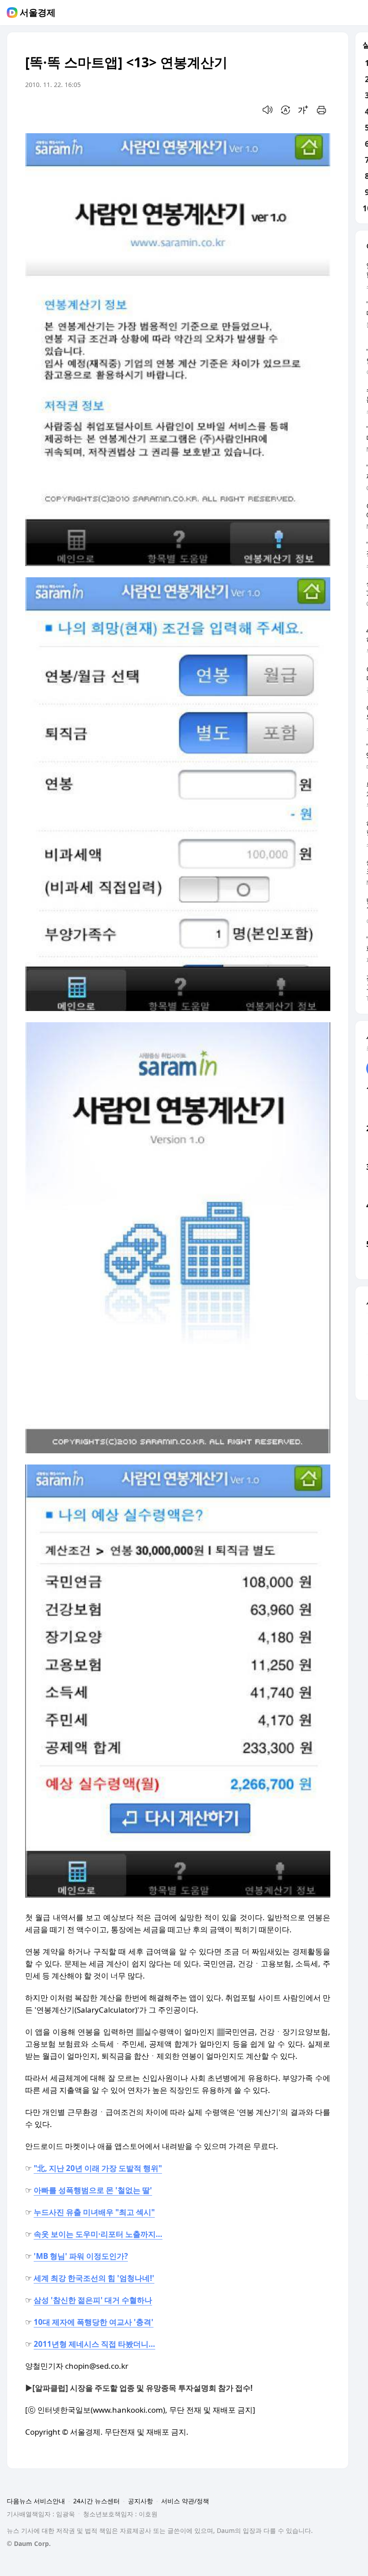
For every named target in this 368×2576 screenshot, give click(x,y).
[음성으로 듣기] (267, 110)
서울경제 (38, 13)
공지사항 (140, 2501)
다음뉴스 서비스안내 (36, 2501)
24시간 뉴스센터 (96, 2501)
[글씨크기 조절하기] (303, 110)
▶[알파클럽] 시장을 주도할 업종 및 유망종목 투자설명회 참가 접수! (139, 2388)
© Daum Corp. (29, 2543)
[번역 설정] (285, 110)
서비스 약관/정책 (185, 2501)
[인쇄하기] (321, 110)
